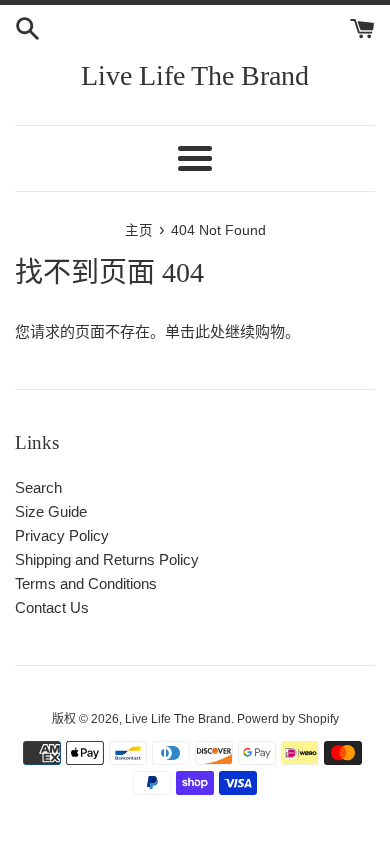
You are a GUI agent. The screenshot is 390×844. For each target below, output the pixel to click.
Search (38, 487)
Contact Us (52, 607)
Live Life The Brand (195, 75)
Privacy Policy (62, 535)
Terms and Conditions (86, 583)
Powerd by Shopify (288, 719)
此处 (210, 331)
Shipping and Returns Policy (107, 559)
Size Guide (51, 511)
